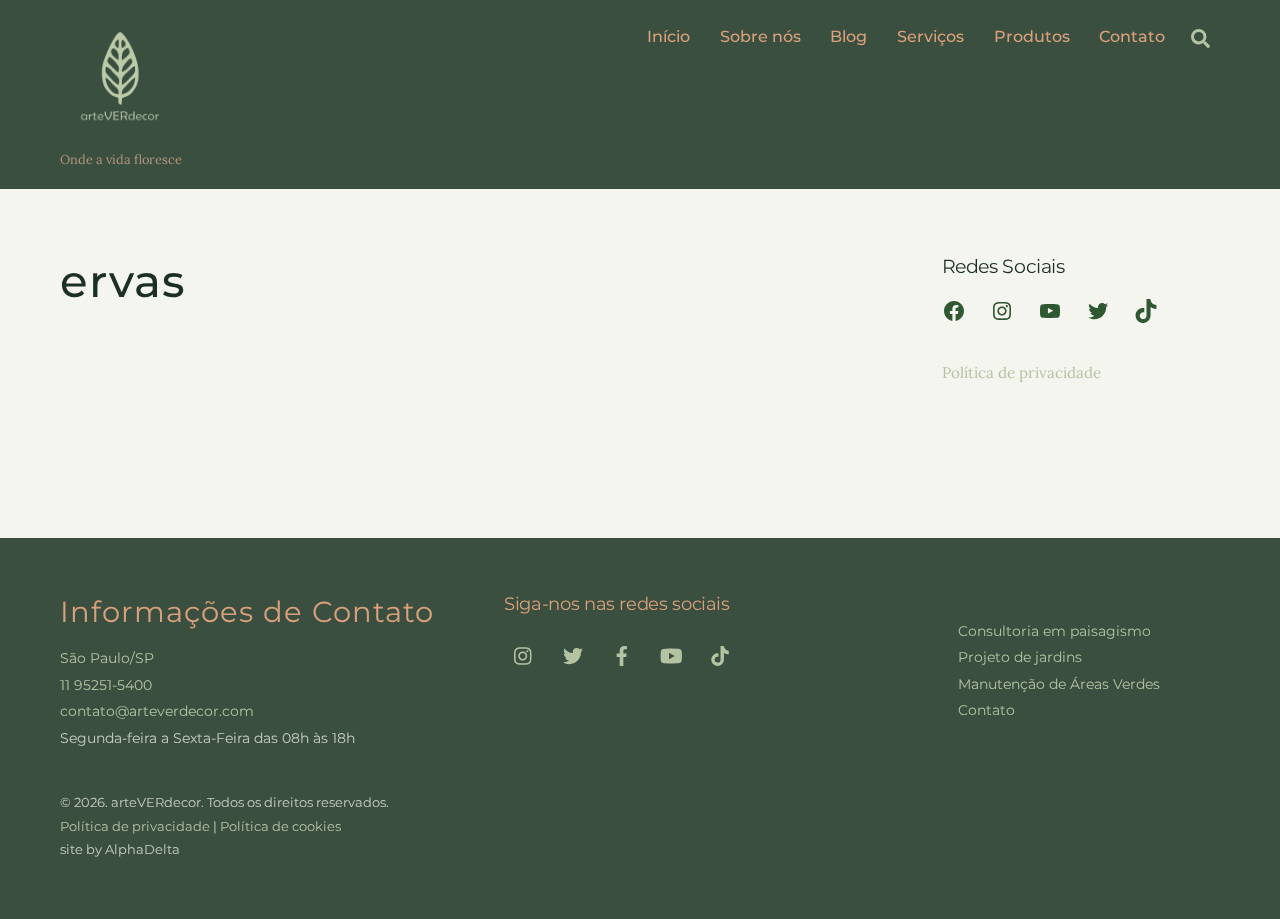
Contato (1132, 36)
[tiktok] (720, 654)
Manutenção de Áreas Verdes (1059, 684)
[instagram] (524, 654)
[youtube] (671, 654)
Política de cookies (280, 826)
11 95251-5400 (106, 685)
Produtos (1032, 36)
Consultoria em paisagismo (1054, 631)
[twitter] (573, 654)
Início (668, 36)
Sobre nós (760, 36)
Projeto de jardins (1020, 657)
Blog (848, 36)
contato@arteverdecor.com (157, 711)
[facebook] (622, 654)
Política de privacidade (1021, 372)
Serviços (930, 36)
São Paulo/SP (107, 658)
